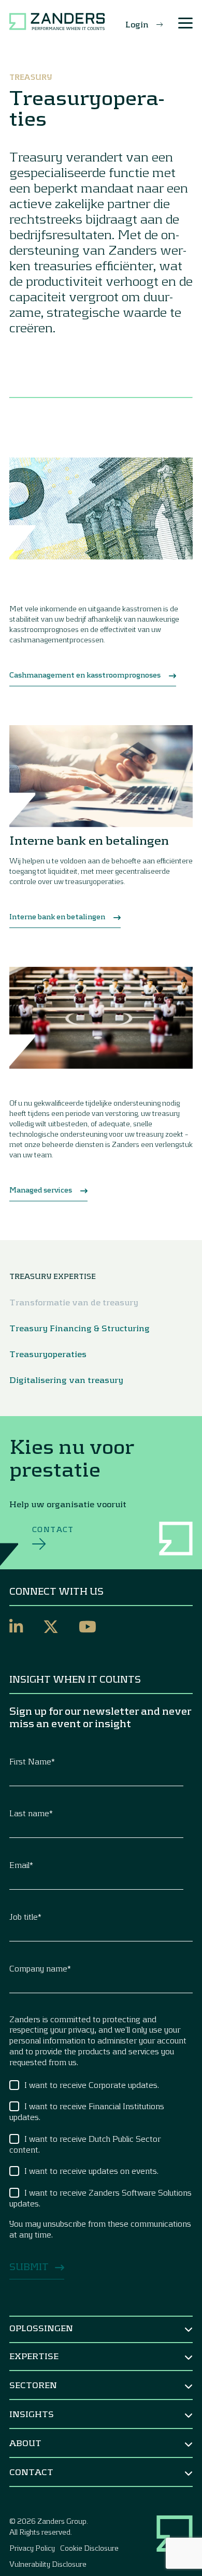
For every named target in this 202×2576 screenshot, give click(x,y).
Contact (53, 1529)
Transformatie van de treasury (74, 1302)
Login (137, 24)
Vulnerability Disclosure (48, 2564)
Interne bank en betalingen (57, 916)
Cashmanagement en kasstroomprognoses (85, 675)
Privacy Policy (32, 2548)
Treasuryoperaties (48, 1354)
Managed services (41, 1190)
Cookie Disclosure (89, 2548)
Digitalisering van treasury (66, 1380)
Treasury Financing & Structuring (80, 1328)
